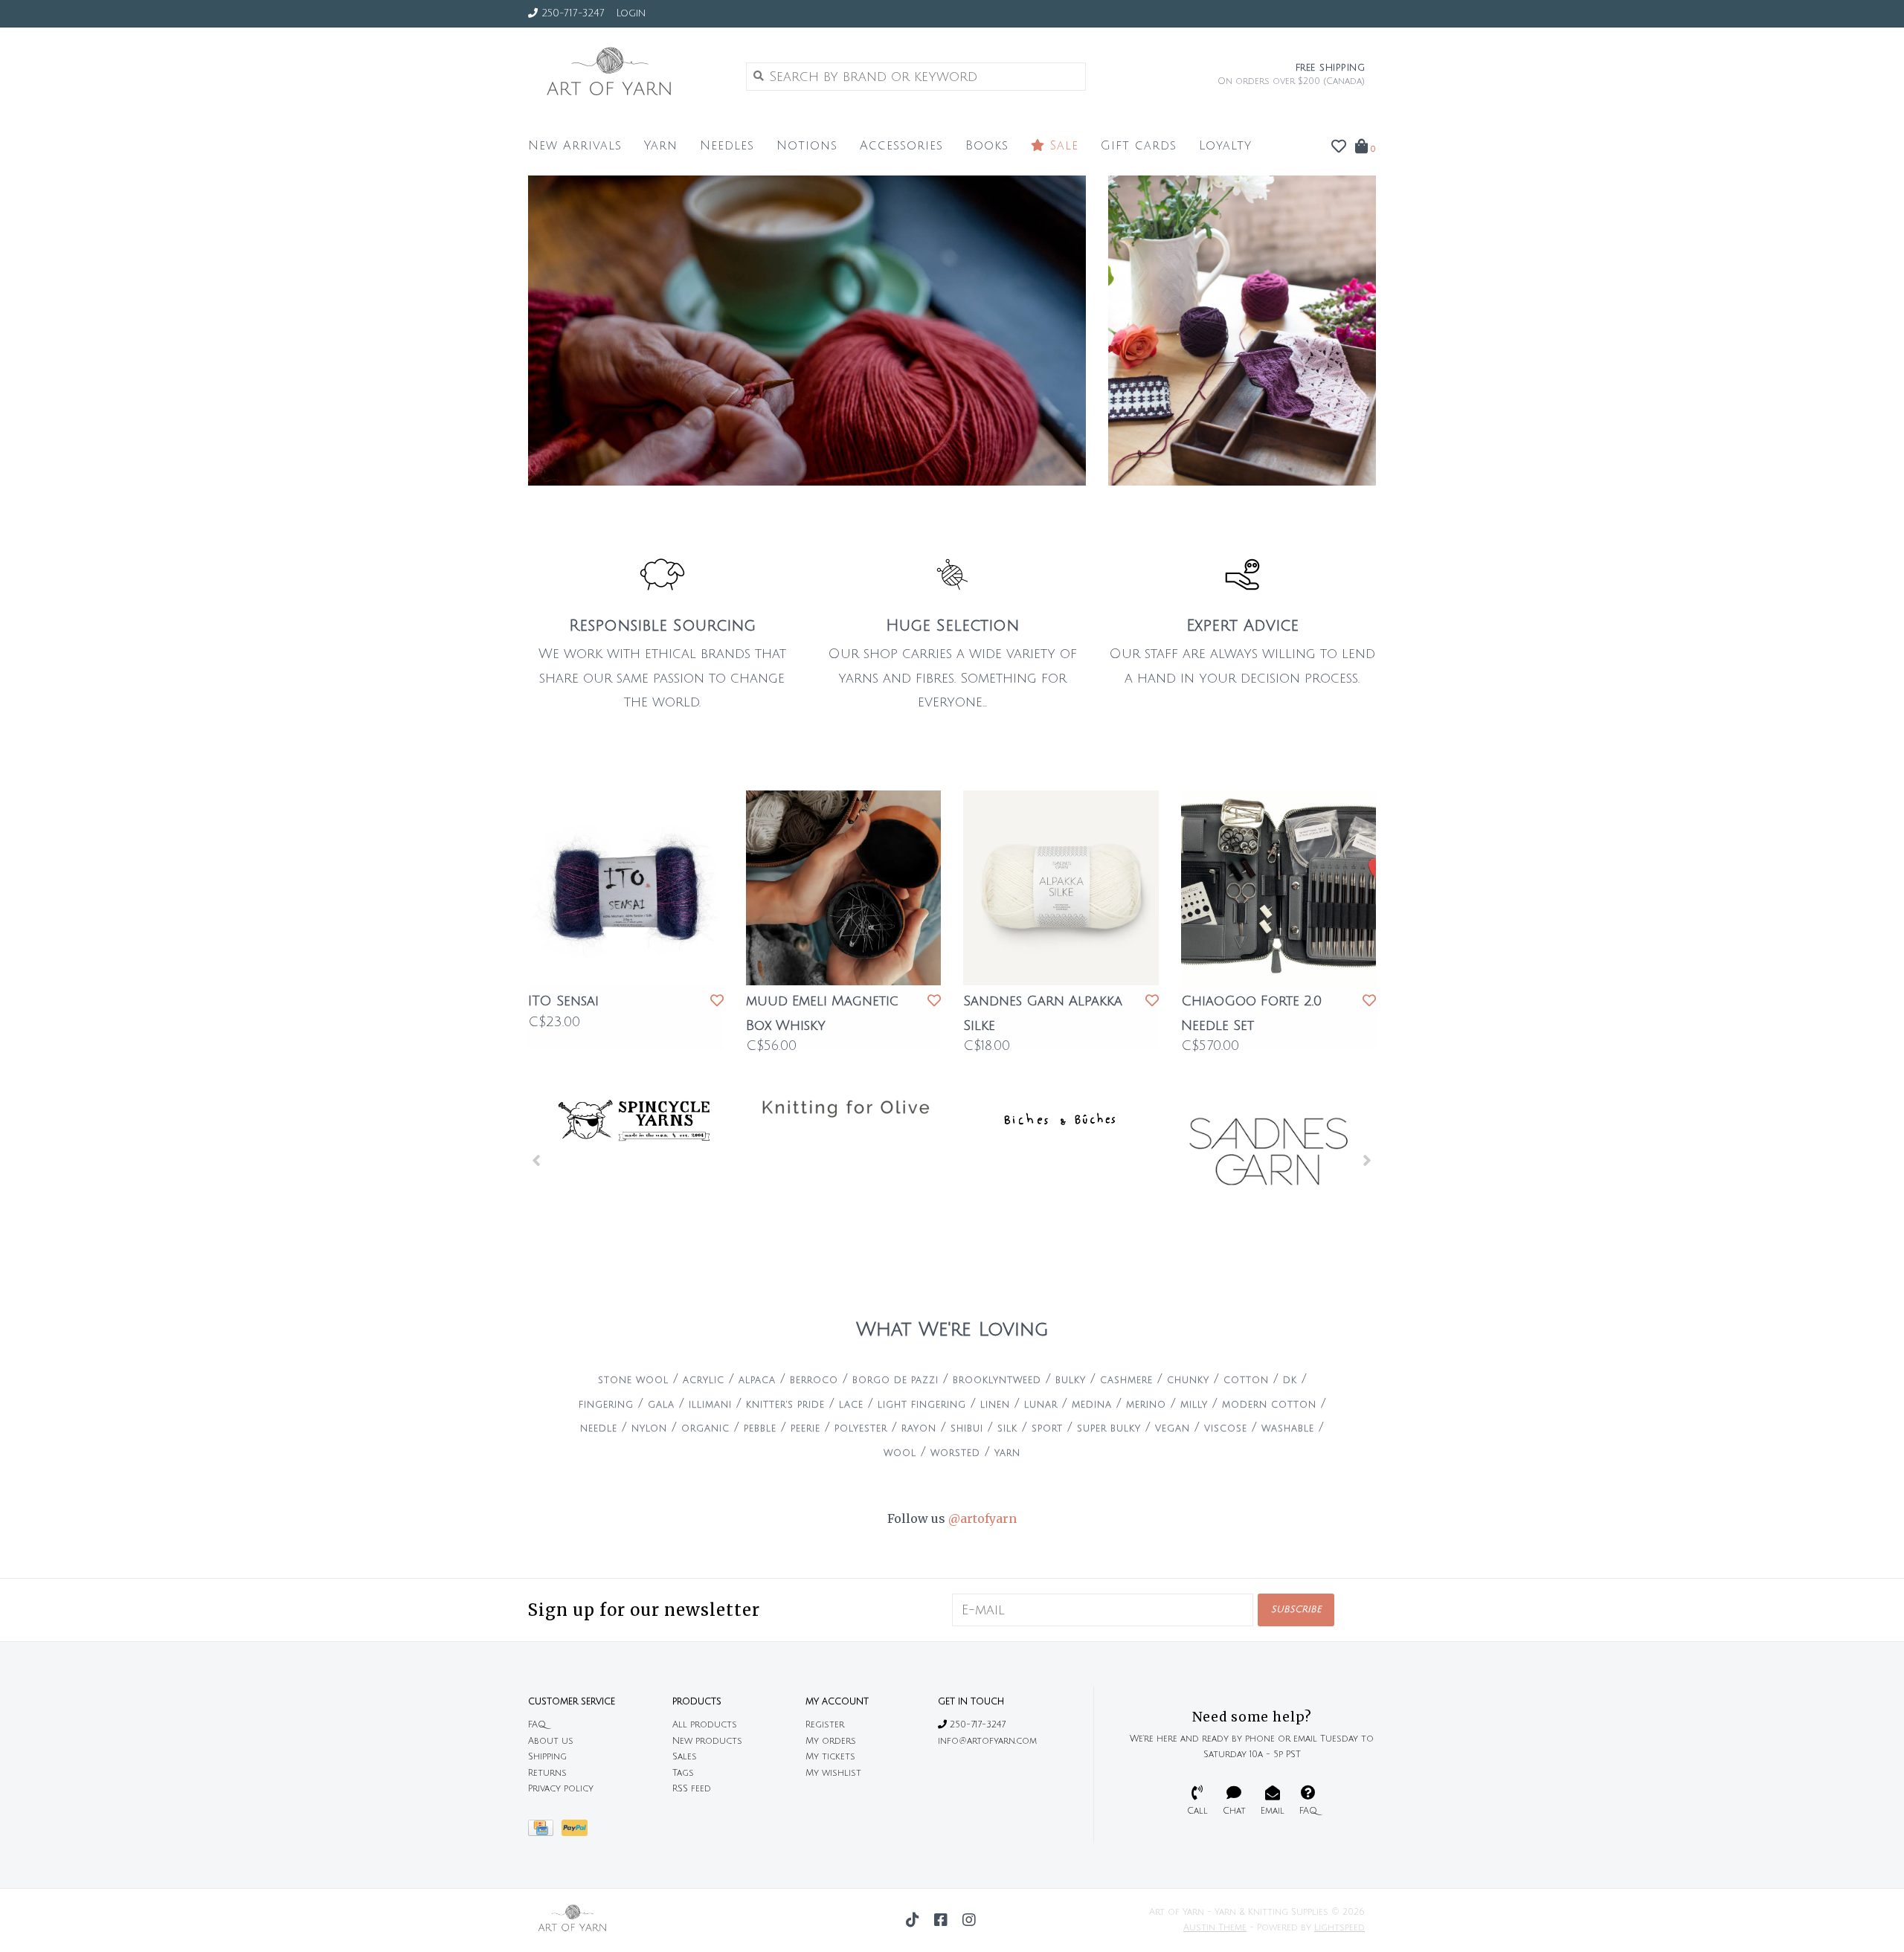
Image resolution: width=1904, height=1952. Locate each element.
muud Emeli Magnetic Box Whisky (822, 1013)
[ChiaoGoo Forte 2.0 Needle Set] (1279, 888)
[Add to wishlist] (717, 1001)
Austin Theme (1215, 1928)
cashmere (1126, 1381)
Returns (547, 1773)
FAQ (537, 1725)
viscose (1226, 1429)
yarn (1007, 1453)
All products (705, 1725)
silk (1007, 1429)
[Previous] (537, 1160)
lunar (1041, 1405)
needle (599, 1429)
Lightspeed (1339, 1928)
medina (1092, 1405)
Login (631, 13)
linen (995, 1405)
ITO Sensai (563, 1001)
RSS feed (692, 1789)
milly (1194, 1405)
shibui (967, 1429)
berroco (814, 1381)
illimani (710, 1405)
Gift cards (1139, 146)
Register (825, 1725)
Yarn (661, 146)
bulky (1071, 1381)
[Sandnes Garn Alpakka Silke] (1061, 888)
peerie (805, 1429)
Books (987, 146)
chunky (1188, 1381)
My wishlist (833, 1773)
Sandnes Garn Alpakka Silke (1043, 1013)
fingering (606, 1405)
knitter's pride (785, 1405)
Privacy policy (561, 1789)
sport (1047, 1429)
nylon (649, 1429)
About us (551, 1741)
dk (1290, 1381)
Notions (807, 146)
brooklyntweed (997, 1381)
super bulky (1109, 1429)
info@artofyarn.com (987, 1741)
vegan (1173, 1429)
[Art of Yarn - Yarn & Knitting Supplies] (626, 76)
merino (1146, 1405)
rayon (919, 1429)
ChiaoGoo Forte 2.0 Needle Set (1251, 1013)
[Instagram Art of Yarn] (969, 1920)
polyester (861, 1429)
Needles (727, 146)
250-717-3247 (976, 1725)
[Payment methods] (545, 1832)
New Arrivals (575, 146)
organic (705, 1429)
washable (1288, 1429)
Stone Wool (633, 1381)
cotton (1246, 1381)
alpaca (757, 1381)
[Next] (1367, 1160)
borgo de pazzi (895, 1381)
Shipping (547, 1757)
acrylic (704, 1381)
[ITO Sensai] (626, 888)
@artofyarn (982, 1518)
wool (900, 1453)
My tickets (830, 1757)
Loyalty (1225, 146)
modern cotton (1269, 1405)
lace (851, 1405)
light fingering (922, 1405)
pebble (760, 1429)
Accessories (901, 146)
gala (661, 1405)
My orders (831, 1741)
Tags (683, 1773)
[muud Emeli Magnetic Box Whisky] (844, 888)
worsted (955, 1453)
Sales (685, 1757)
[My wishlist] (1339, 147)
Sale (1062, 146)
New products (707, 1741)
